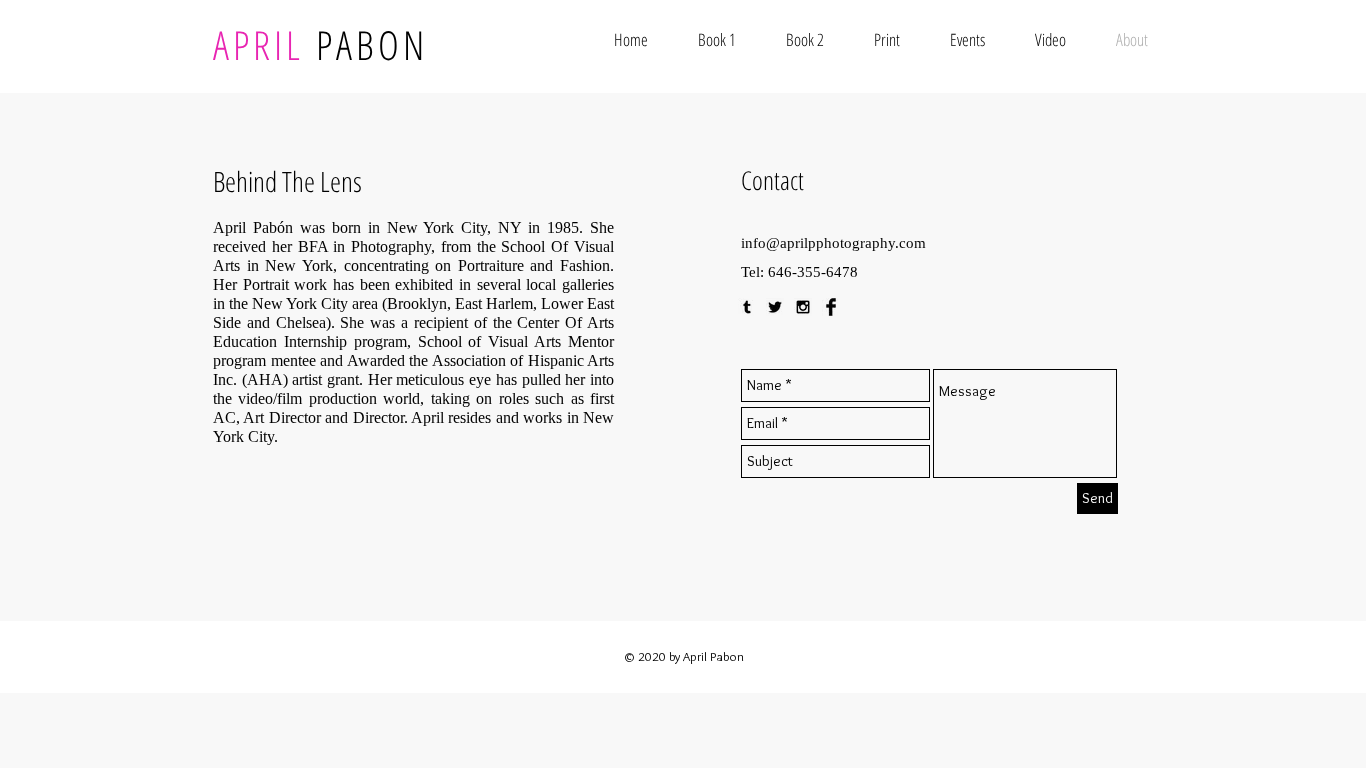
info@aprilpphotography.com (833, 243)
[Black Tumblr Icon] (747, 307)
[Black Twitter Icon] (775, 307)
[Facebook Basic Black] (831, 307)
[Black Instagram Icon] (803, 307)
